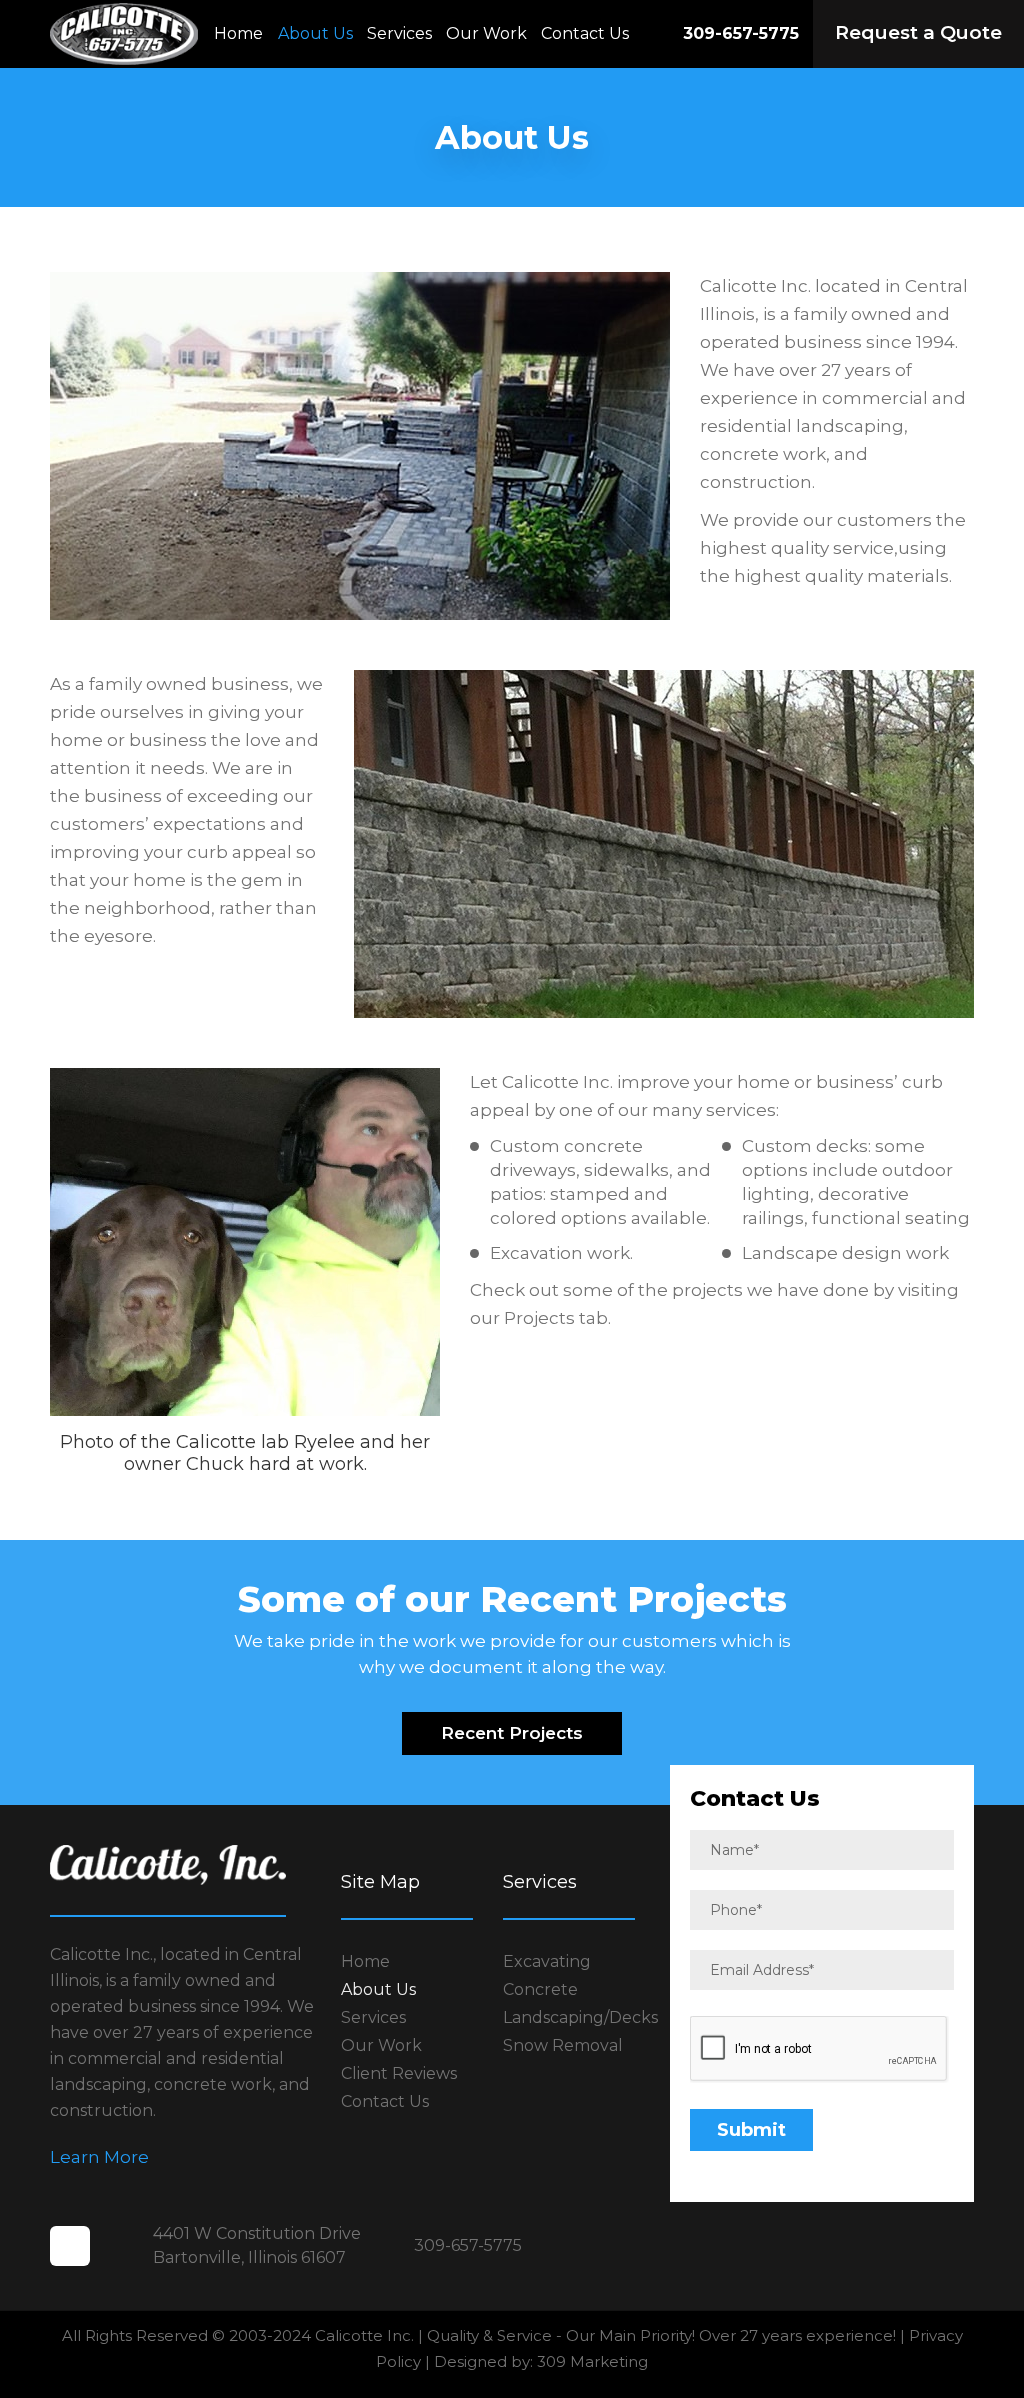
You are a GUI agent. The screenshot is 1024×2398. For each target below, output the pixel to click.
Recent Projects (512, 1733)
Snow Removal (563, 2045)
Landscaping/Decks (580, 2017)
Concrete (540, 1989)
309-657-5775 (741, 33)
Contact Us (585, 33)
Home (238, 33)
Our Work (486, 33)
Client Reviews (399, 2073)
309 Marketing (592, 2361)
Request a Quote (918, 32)
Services (399, 33)
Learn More (99, 2157)
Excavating (547, 1961)
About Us (315, 33)
